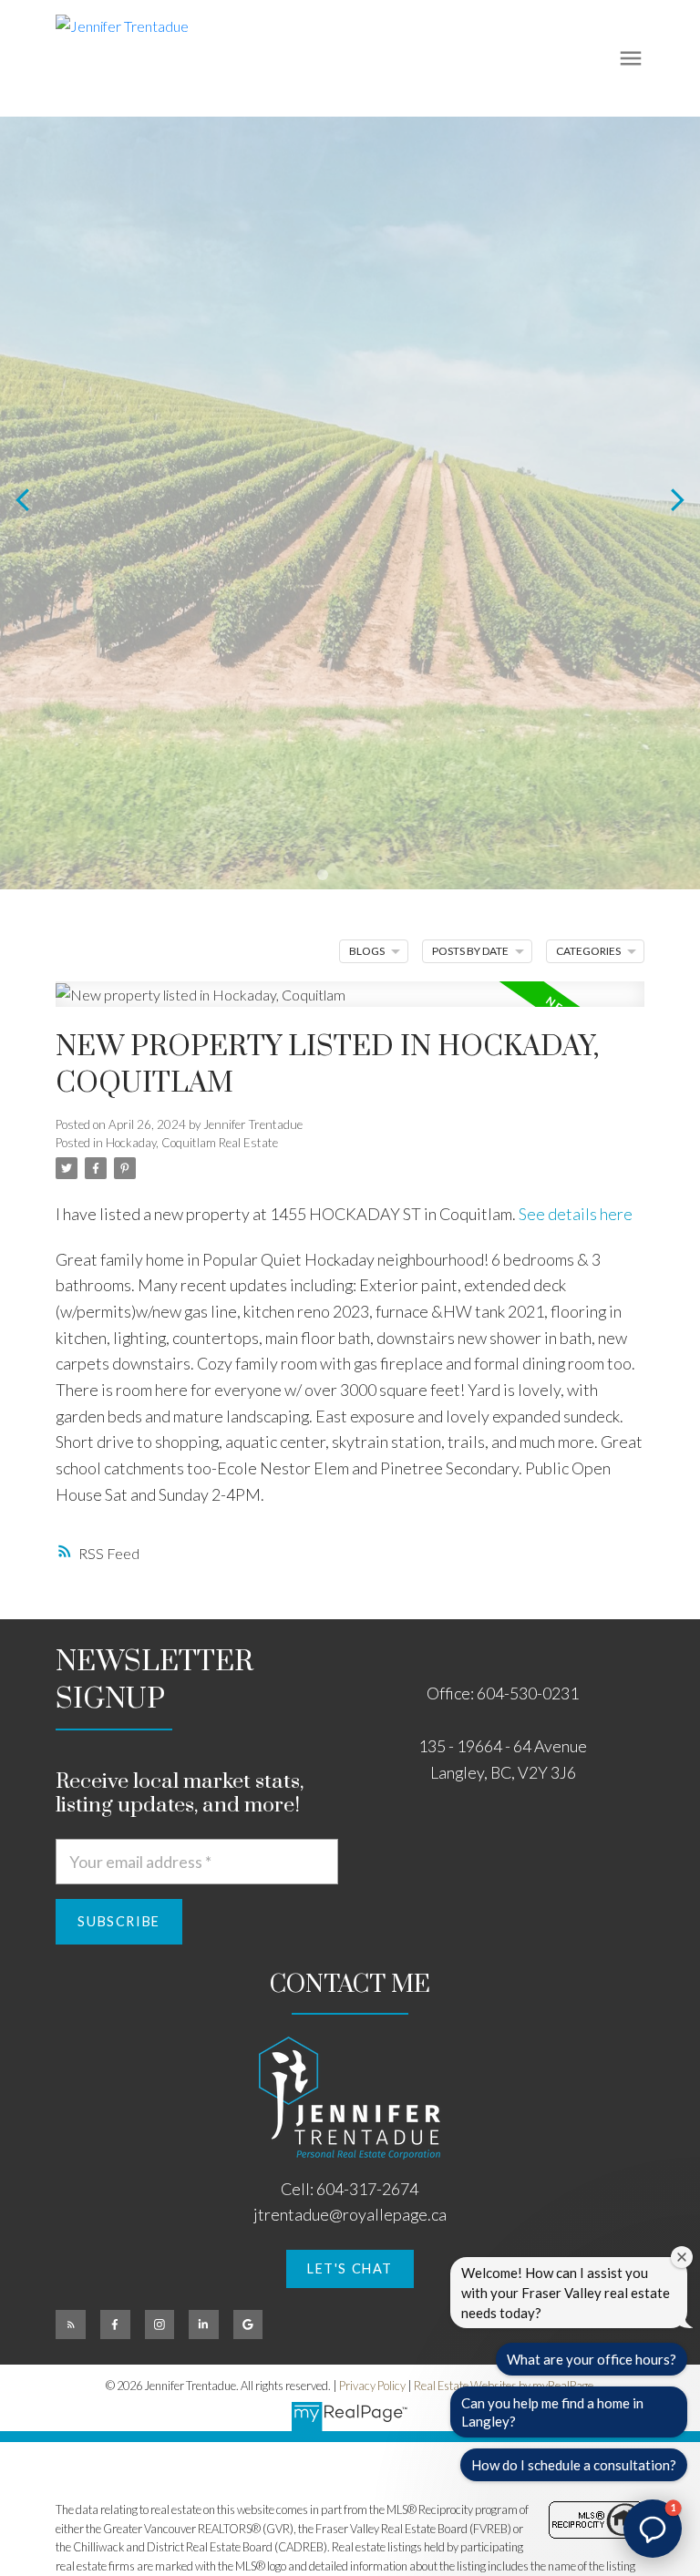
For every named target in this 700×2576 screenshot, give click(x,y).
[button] (350, 2269)
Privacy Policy (372, 2386)
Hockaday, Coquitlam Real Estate (192, 1143)
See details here (576, 1214)
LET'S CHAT (350, 2268)
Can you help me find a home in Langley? (552, 2412)
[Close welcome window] (682, 2257)
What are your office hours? (592, 2359)
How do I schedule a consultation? (574, 2465)
